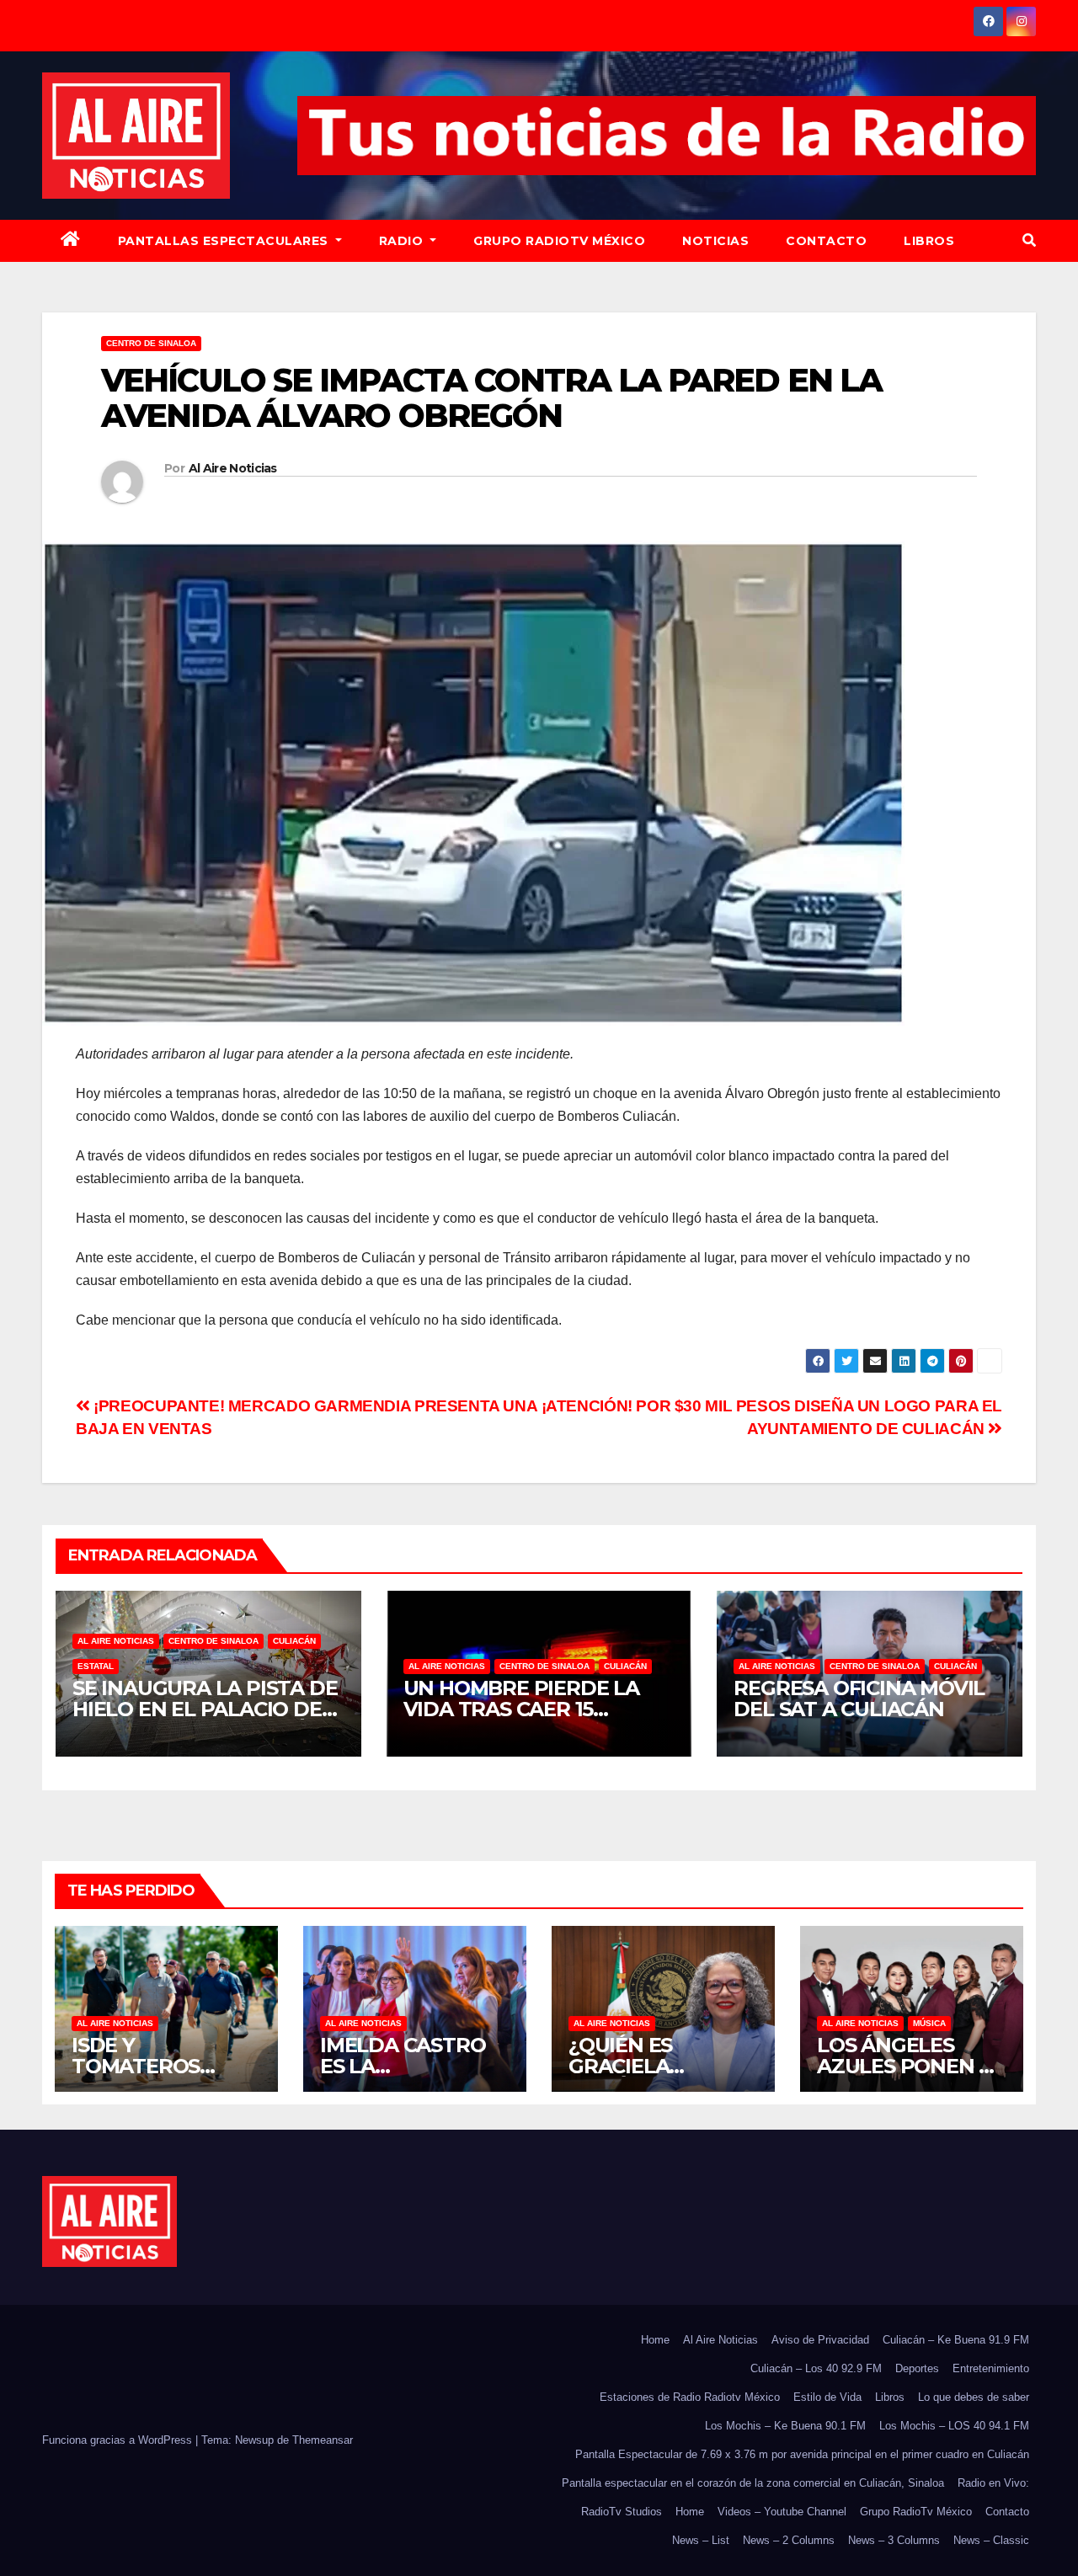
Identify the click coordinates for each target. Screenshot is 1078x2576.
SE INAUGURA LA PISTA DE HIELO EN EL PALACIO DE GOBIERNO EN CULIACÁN (205, 1709)
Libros (929, 241)
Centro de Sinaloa (151, 343)
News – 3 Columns (894, 2540)
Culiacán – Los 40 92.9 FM (816, 2368)
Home (655, 2340)
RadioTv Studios (622, 2512)
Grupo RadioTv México (559, 241)
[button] (1029, 240)
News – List (701, 2540)
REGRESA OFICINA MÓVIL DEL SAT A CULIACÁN (859, 1699)
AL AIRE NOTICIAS (116, 1641)
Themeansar (323, 2440)
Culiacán (294, 1641)
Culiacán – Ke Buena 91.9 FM (956, 2340)
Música (929, 2023)
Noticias (715, 241)
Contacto (826, 241)
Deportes (917, 2368)
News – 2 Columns (789, 2540)
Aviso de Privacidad (820, 2340)
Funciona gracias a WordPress (119, 2440)
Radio (403, 241)
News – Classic (991, 2540)
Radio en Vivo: (993, 2483)
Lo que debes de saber (974, 2397)
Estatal (96, 1666)
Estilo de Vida (827, 2397)
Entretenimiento (991, 2368)
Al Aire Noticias (233, 468)
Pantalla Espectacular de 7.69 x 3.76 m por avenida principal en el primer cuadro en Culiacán (802, 2454)
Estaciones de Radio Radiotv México (690, 2397)
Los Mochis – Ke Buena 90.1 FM (785, 2426)
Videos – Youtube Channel (782, 2512)
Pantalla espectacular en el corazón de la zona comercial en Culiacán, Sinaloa (753, 2483)
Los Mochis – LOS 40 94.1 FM (954, 2426)
